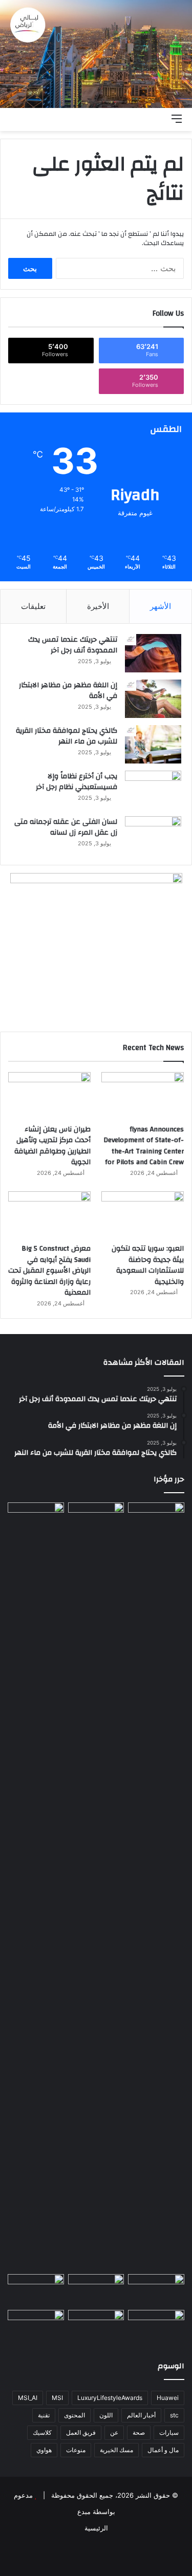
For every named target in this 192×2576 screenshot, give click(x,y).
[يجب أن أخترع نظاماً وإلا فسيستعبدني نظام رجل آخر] (153, 790)
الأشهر (161, 606)
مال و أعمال (163, 2450)
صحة (139, 2432)
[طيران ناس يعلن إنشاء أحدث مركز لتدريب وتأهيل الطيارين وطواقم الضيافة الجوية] (49, 1095)
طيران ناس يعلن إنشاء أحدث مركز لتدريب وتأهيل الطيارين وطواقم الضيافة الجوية (52, 1146)
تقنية (44, 2415)
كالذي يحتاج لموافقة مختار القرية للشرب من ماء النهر (67, 736)
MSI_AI (28, 2398)
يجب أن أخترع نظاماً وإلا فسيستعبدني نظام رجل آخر (77, 782)
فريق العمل (81, 2432)
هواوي (44, 2450)
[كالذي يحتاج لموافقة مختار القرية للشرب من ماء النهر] (153, 744)
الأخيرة (98, 606)
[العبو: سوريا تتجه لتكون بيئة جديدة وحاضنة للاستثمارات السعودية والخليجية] (143, 1215)
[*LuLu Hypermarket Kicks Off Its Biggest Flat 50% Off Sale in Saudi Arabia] (36, 2326)
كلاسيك (42, 2432)
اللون (106, 2415)
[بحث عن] (159, 118)
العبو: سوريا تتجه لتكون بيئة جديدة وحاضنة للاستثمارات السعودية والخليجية (148, 1265)
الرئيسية (96, 2528)
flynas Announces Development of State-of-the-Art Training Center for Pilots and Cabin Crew (144, 1146)
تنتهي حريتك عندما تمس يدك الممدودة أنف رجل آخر (73, 645)
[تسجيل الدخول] (123, 118)
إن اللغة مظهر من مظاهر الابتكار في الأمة (68, 691)
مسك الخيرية (116, 2450)
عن (114, 2432)
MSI (57, 2398)
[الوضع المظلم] (141, 118)
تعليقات (33, 606)
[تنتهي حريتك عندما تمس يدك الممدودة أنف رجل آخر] (153, 653)
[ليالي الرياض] (96, 54)
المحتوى (74, 2415)
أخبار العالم (141, 2415)
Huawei (168, 2398)
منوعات (76, 2450)
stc (174, 2415)
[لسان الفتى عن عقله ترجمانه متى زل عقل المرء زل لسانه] (153, 835)
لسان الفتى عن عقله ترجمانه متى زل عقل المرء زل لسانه (66, 827)
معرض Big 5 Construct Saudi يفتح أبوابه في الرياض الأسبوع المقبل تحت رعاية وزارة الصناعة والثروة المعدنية (49, 1271)
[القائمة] (177, 118)
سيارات (169, 2432)
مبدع (84, 2512)
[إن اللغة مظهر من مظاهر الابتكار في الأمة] (153, 699)
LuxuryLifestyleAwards (110, 2398)
